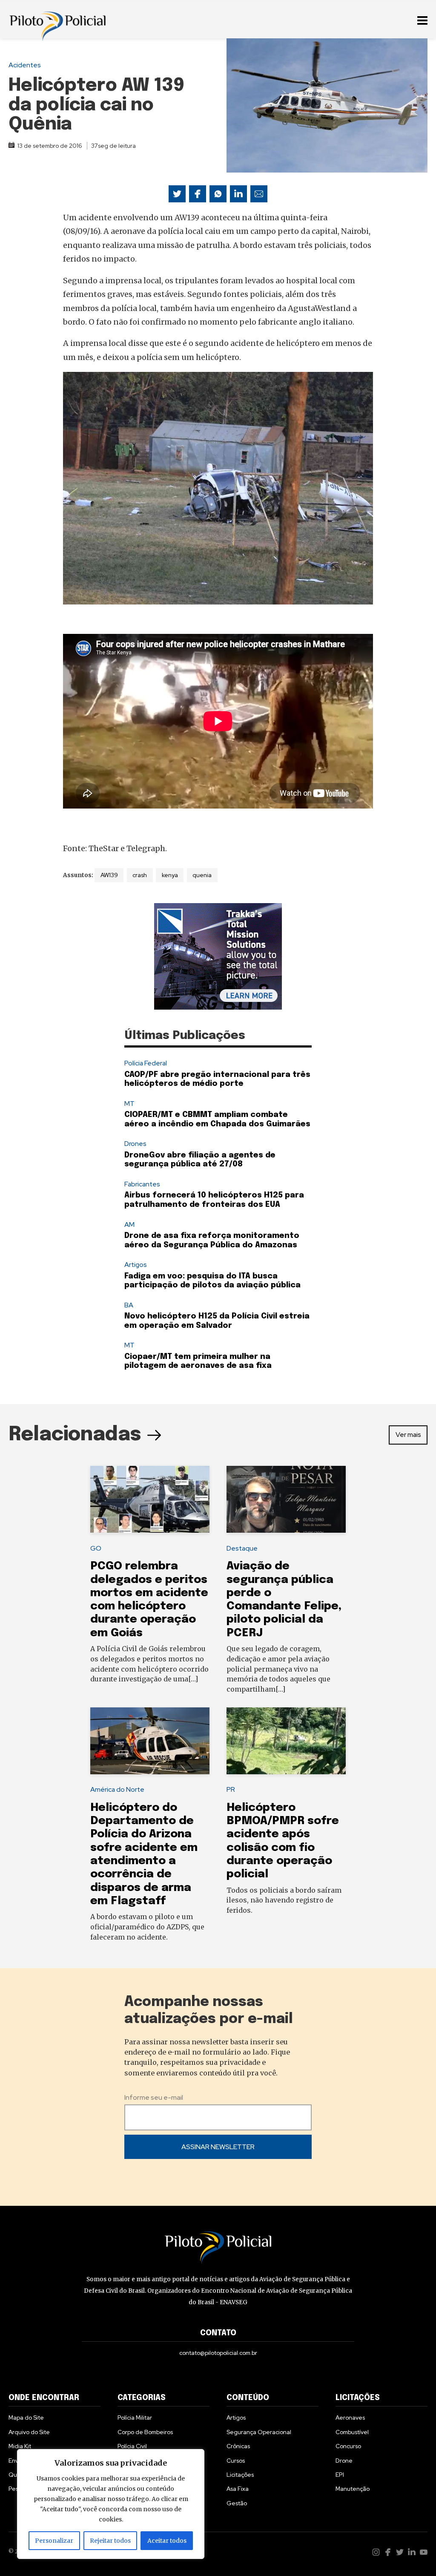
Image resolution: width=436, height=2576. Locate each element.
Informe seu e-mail (154, 2097)
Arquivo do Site (29, 2432)
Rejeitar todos (110, 2541)
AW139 (109, 875)
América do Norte (117, 1789)
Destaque (242, 1548)
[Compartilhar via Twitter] (177, 194)
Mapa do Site (26, 2418)
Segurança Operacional (259, 2432)
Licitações (240, 2475)
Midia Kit (20, 2446)
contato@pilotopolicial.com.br (218, 2353)
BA (129, 1305)
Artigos (136, 1265)
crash (140, 875)
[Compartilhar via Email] (259, 194)
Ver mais (408, 1435)
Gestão (237, 2503)
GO (96, 1548)
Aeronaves (350, 2418)
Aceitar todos (167, 2541)
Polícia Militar (135, 2418)
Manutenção (353, 2489)
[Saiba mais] (218, 956)
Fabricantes (142, 1184)
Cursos (236, 2461)
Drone (344, 2461)
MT (129, 1104)
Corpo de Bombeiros (145, 2432)
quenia (202, 875)
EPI (340, 2475)
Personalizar (54, 2541)
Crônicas (238, 2446)
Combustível (352, 2432)
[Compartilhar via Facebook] (198, 194)
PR (231, 1789)
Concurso (348, 2446)
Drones (135, 1144)
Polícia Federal (146, 1063)
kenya (170, 875)
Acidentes (25, 65)
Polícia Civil (132, 2446)
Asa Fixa (238, 2489)
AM (129, 1225)
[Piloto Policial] (57, 19)
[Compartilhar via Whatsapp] (218, 194)
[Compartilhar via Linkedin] (238, 194)
